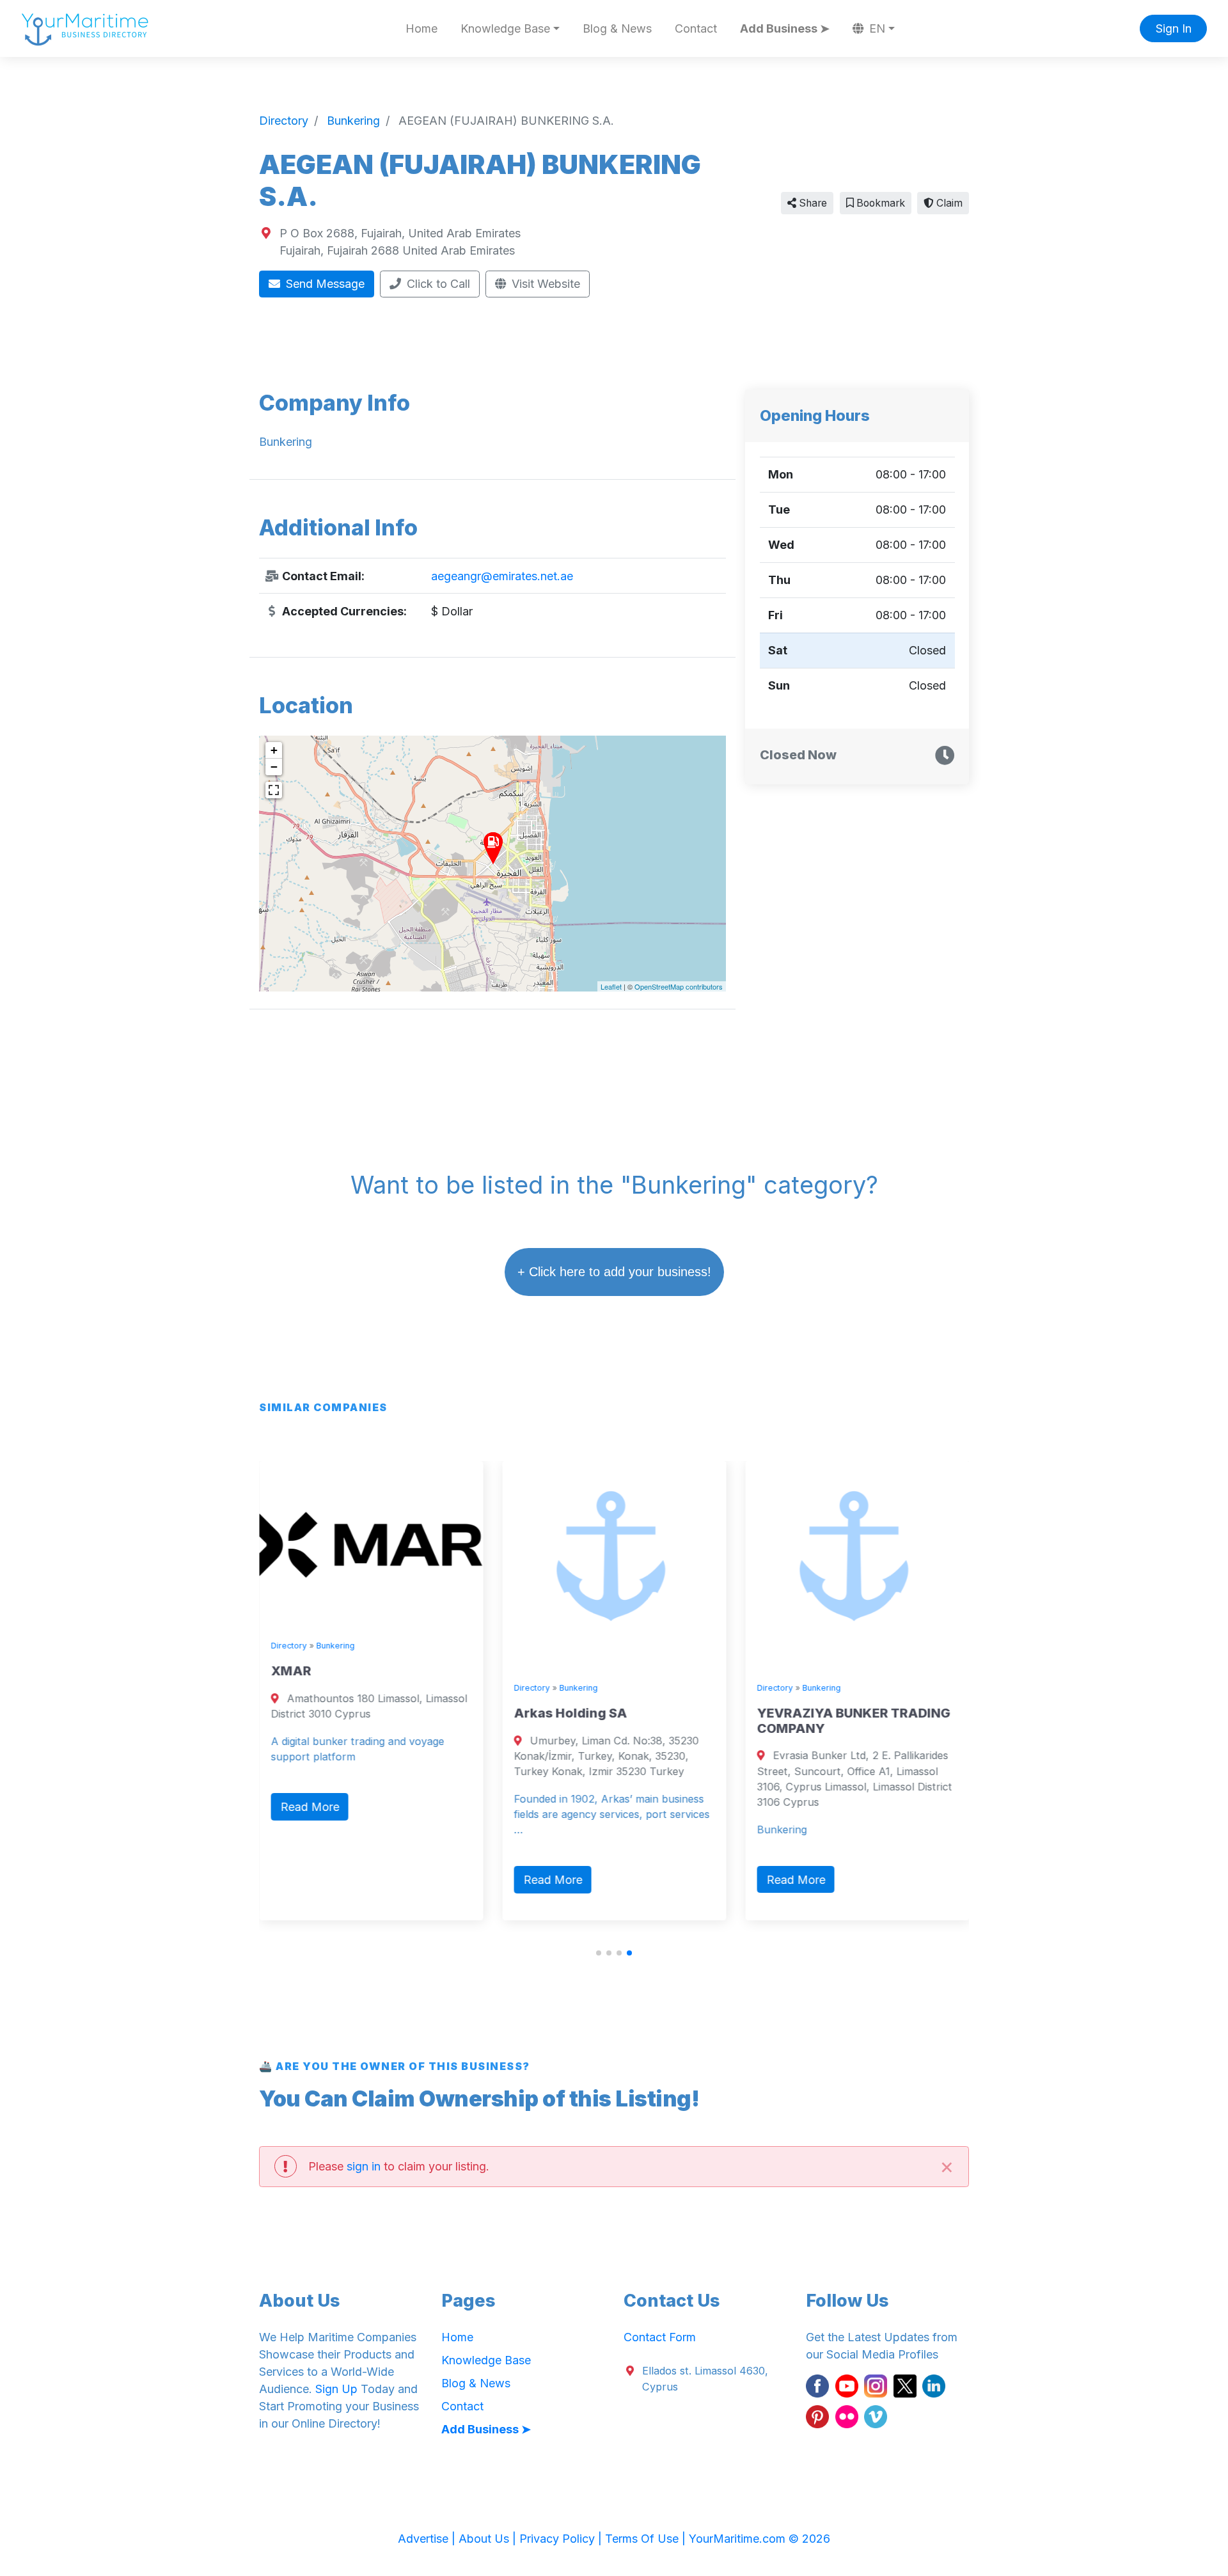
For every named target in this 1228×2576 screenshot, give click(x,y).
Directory (288, 1646)
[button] (599, 1953)
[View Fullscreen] (274, 790)
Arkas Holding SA (570, 1713)
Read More (310, 1807)
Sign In (1174, 28)
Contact (696, 28)
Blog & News (617, 28)
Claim (948, 203)
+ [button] (274, 750)
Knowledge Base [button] (505, 28)
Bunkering (335, 1646)
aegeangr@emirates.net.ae (502, 576)
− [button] (274, 767)
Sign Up (336, 2389)
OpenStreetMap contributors (679, 986)
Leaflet (611, 986)
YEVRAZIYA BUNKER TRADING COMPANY (853, 1721)
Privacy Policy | (562, 2539)
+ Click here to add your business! (614, 1272)
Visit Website (544, 284)
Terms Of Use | (647, 2539)
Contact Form (660, 2337)
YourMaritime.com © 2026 (760, 2539)
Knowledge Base (486, 2360)
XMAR (291, 1671)
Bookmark (879, 203)
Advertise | (428, 2539)
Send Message (324, 284)
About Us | (489, 2539)
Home (421, 28)
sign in (364, 2166)
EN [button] (876, 28)
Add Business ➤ (785, 28)
